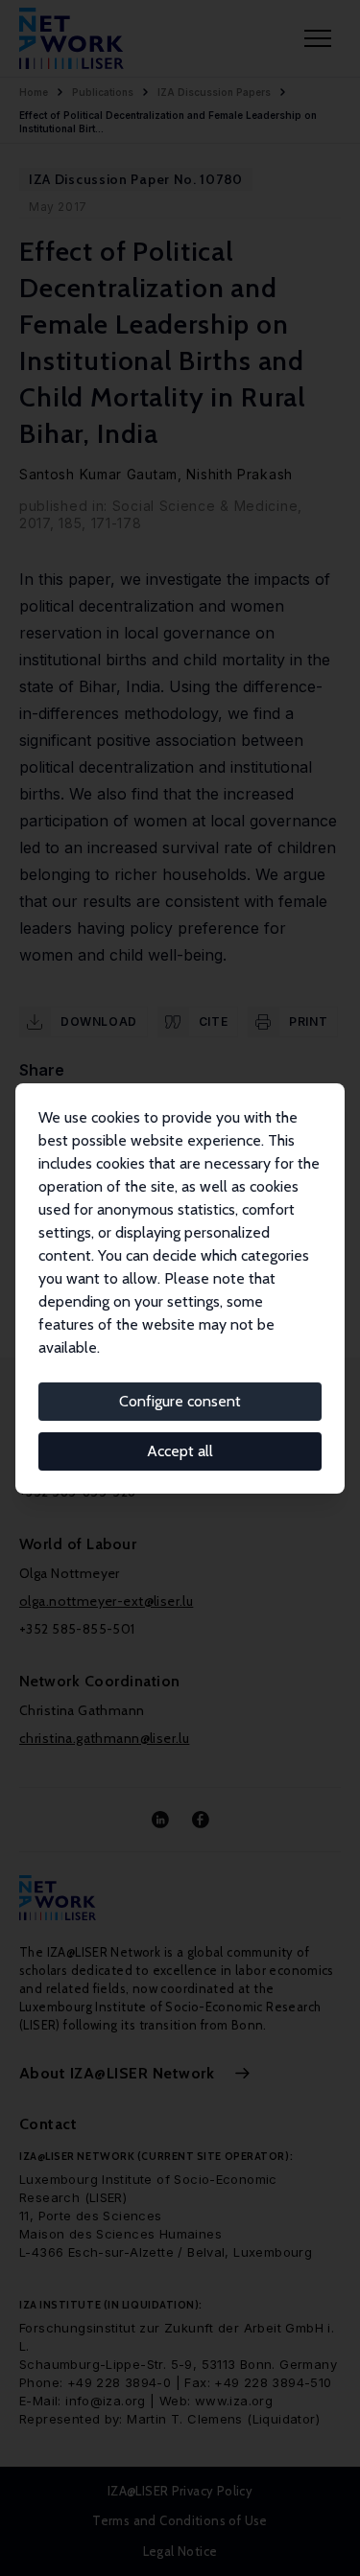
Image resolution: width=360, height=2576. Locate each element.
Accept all (180, 1451)
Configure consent (180, 1401)
